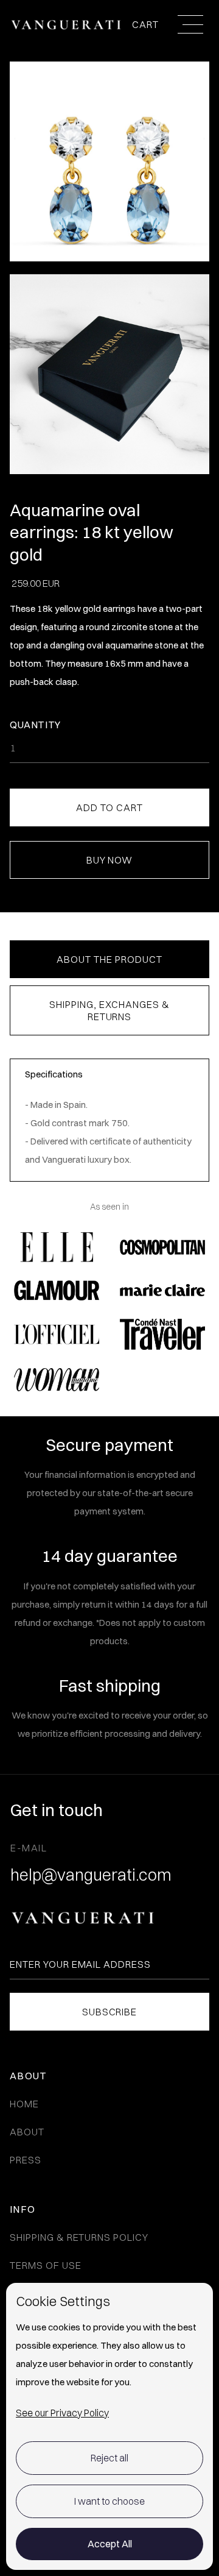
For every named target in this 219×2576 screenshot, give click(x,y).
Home (24, 2104)
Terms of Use (46, 2265)
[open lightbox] (109, 380)
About (27, 2132)
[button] (147, 25)
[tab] (109, 959)
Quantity (35, 725)
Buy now (110, 860)
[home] (66, 24)
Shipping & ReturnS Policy (79, 2237)
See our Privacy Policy (62, 2413)
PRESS (26, 2160)
